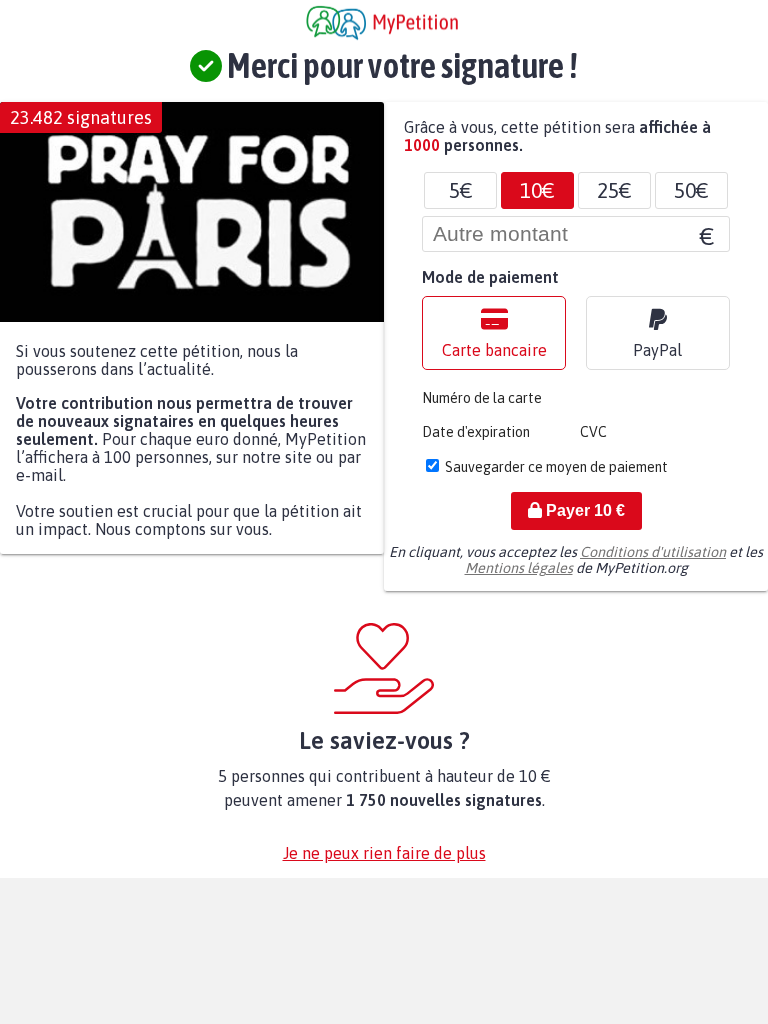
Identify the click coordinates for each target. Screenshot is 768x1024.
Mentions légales (519, 568)
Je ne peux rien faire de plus (384, 853)
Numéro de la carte (482, 398)
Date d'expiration (476, 432)
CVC (593, 432)
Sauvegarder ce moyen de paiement (556, 467)
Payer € (583, 510)
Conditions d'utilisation (653, 552)
